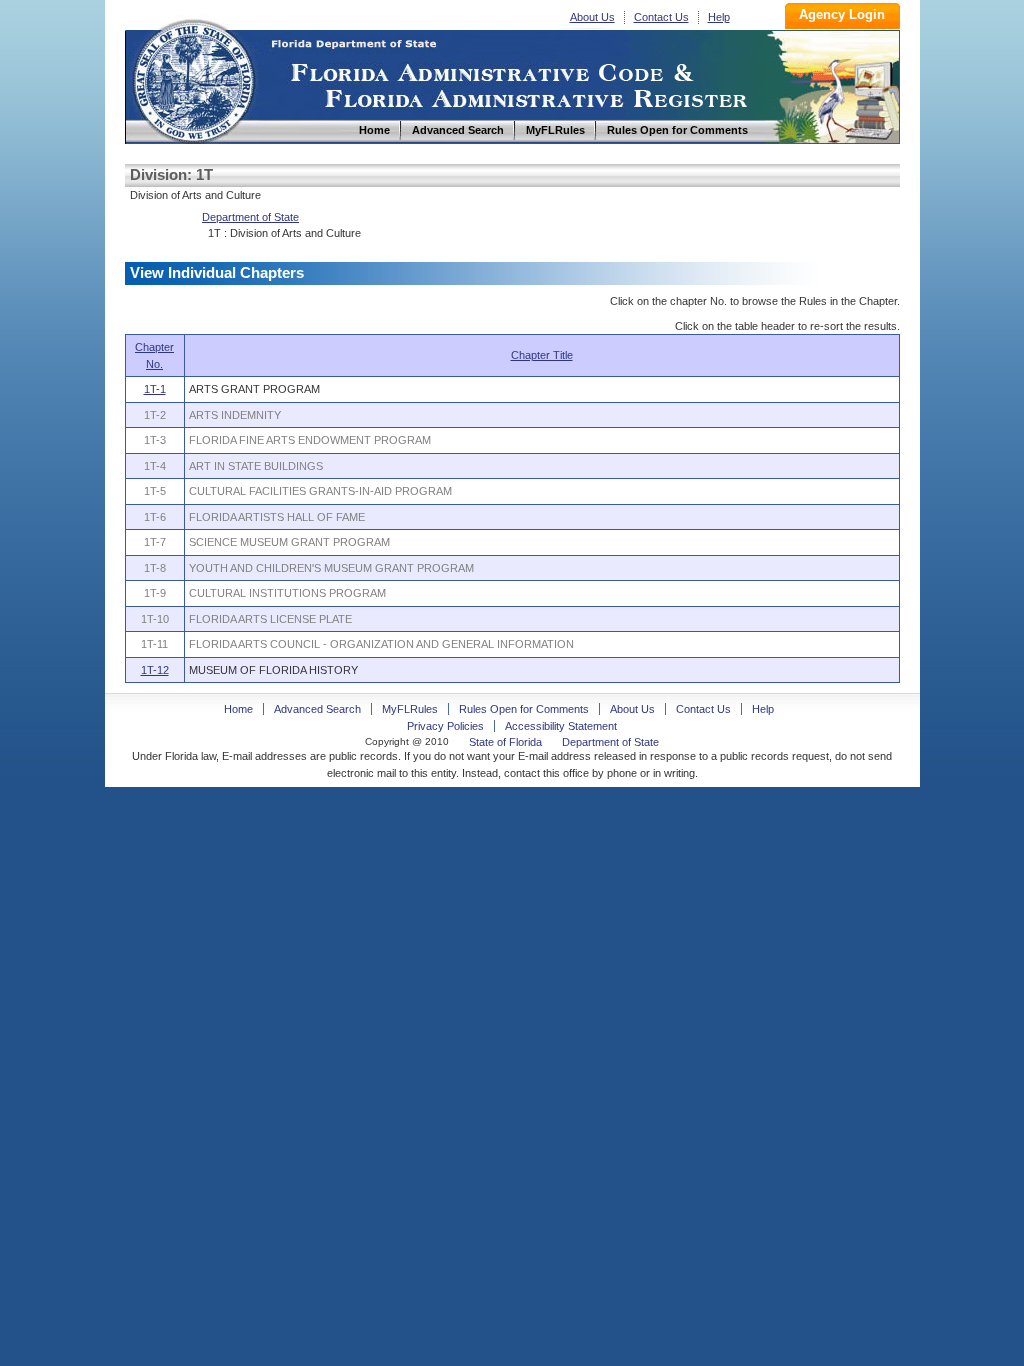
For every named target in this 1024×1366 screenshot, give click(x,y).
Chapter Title (542, 355)
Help (719, 17)
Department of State (250, 217)
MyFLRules (410, 709)
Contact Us (661, 17)
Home (193, 78)
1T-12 (155, 670)
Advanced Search (317, 709)
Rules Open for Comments (524, 709)
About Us (592, 17)
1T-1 (155, 389)
